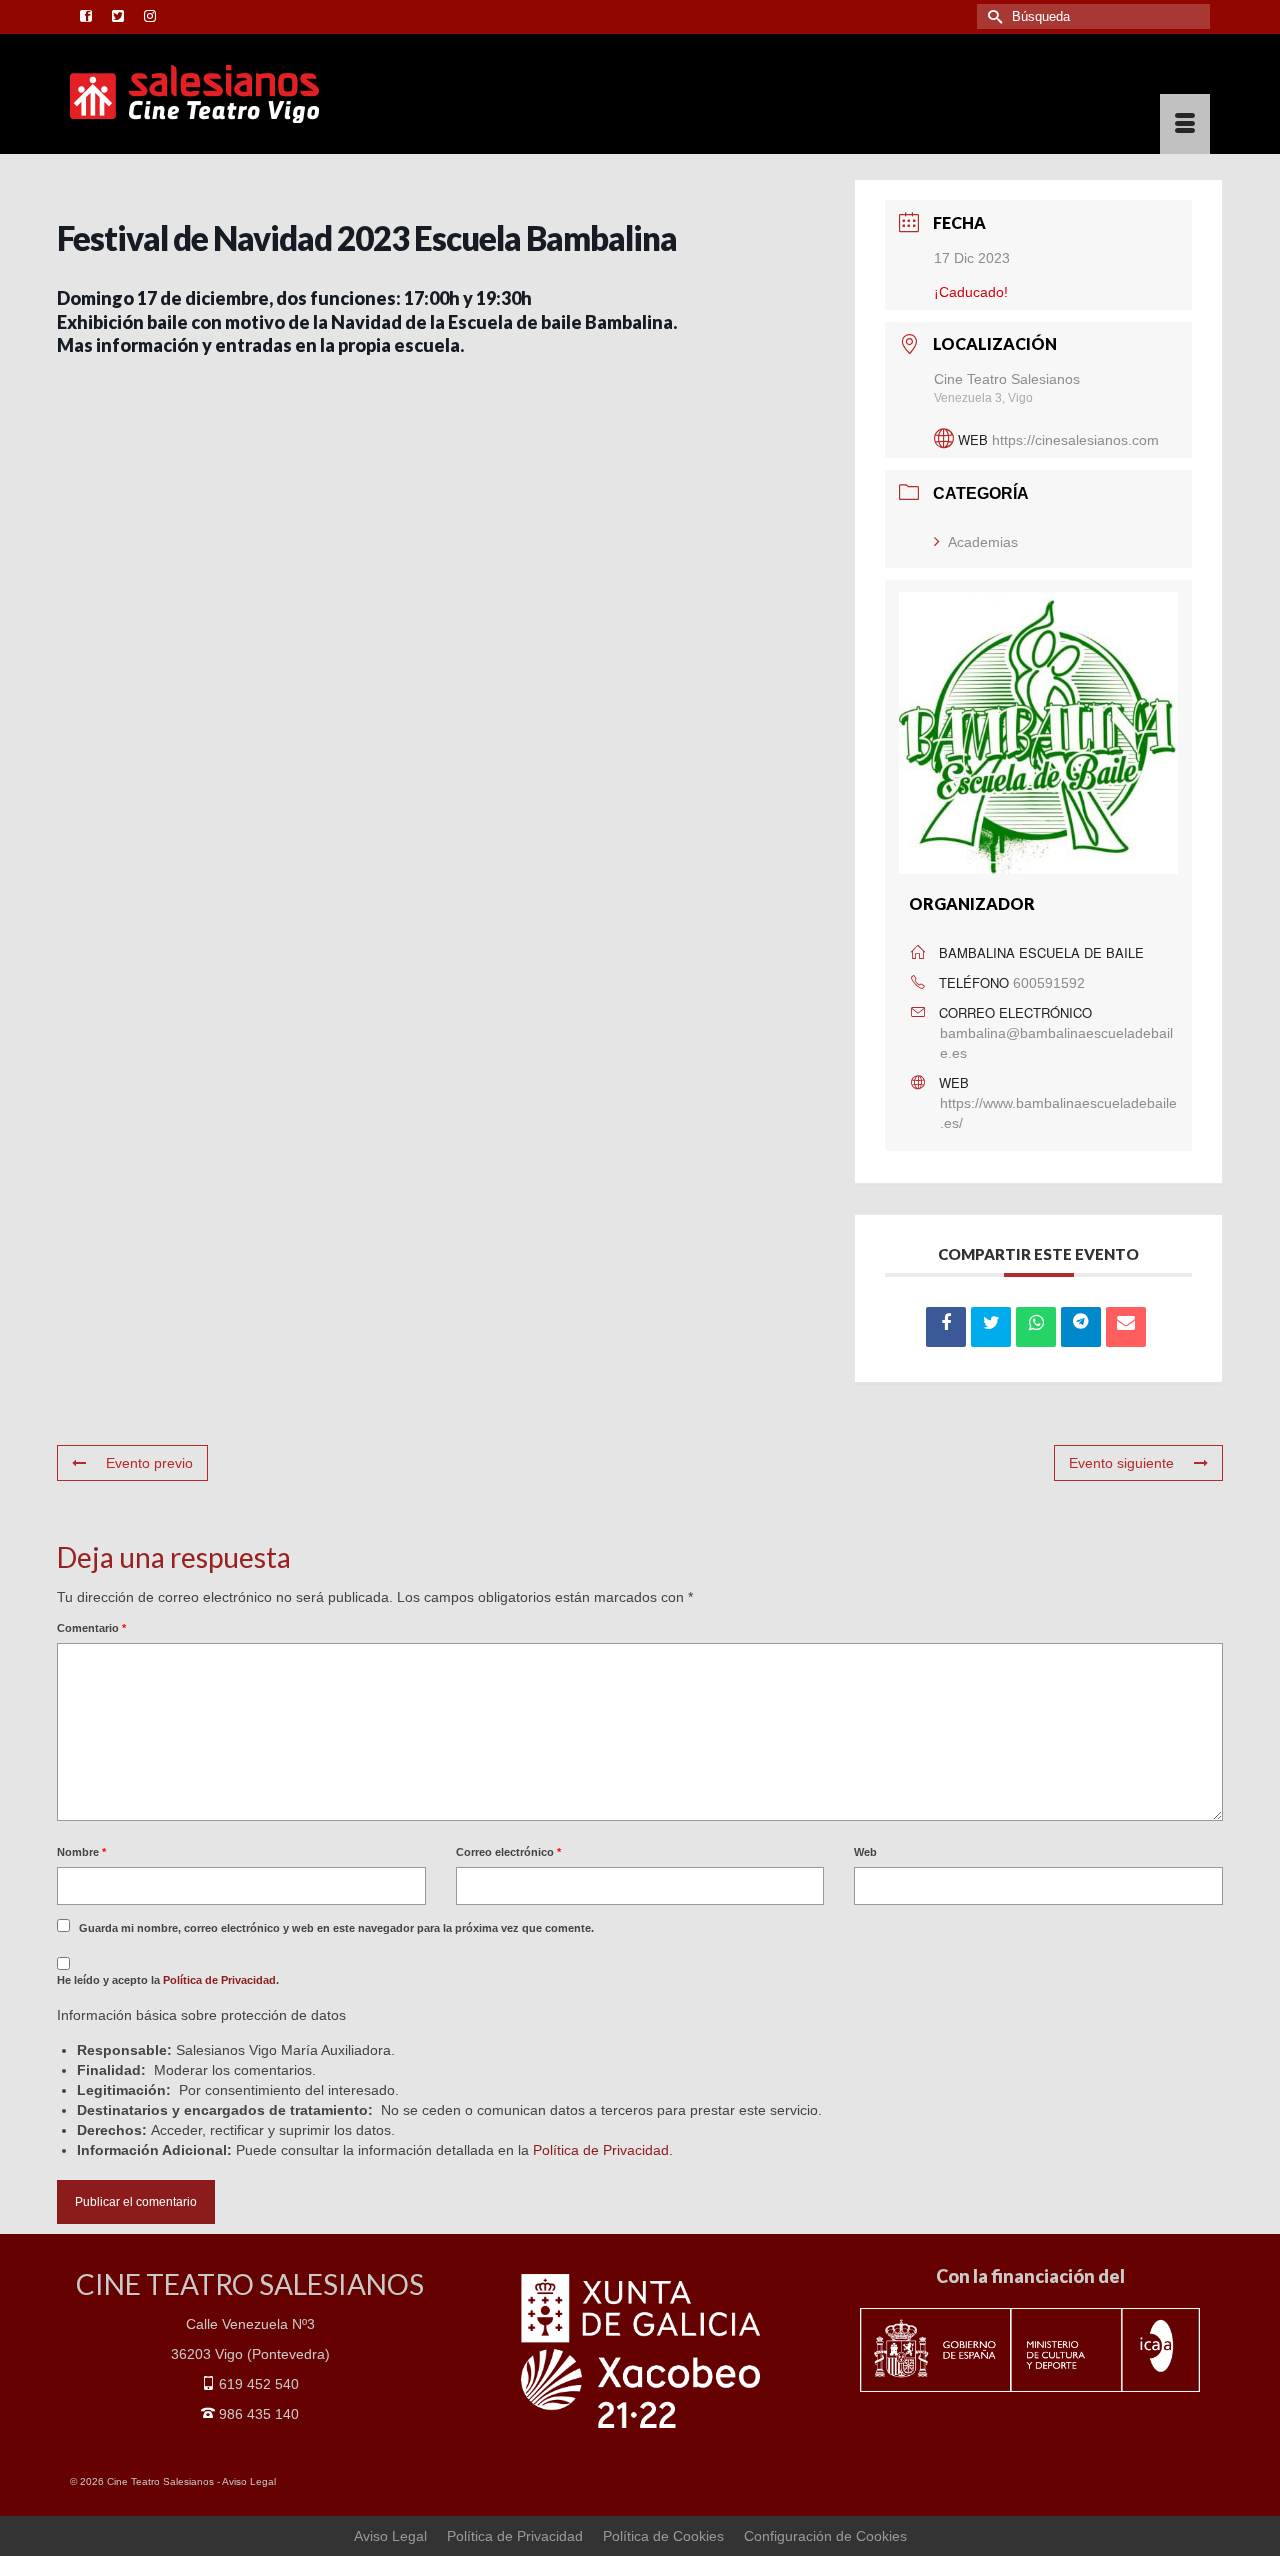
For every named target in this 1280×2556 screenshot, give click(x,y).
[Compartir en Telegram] (1081, 1327)
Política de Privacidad (219, 1980)
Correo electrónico (508, 1852)
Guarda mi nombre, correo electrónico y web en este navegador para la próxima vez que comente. (336, 1928)
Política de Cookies (663, 2536)
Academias (983, 542)
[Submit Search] (992, 16)
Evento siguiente (1121, 1463)
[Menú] (1185, 124)
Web (865, 1852)
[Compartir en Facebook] (946, 1327)
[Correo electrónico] (1126, 1327)
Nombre (81, 1852)
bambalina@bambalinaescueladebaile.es (1056, 1043)
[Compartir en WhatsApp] (1036, 1327)
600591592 (1049, 983)
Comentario (91, 1628)
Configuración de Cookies (825, 2536)
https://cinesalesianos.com (1075, 440)
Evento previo (149, 1463)
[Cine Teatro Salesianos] (250, 94)
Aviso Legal (249, 2481)
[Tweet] (991, 1327)
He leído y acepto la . (168, 1980)
